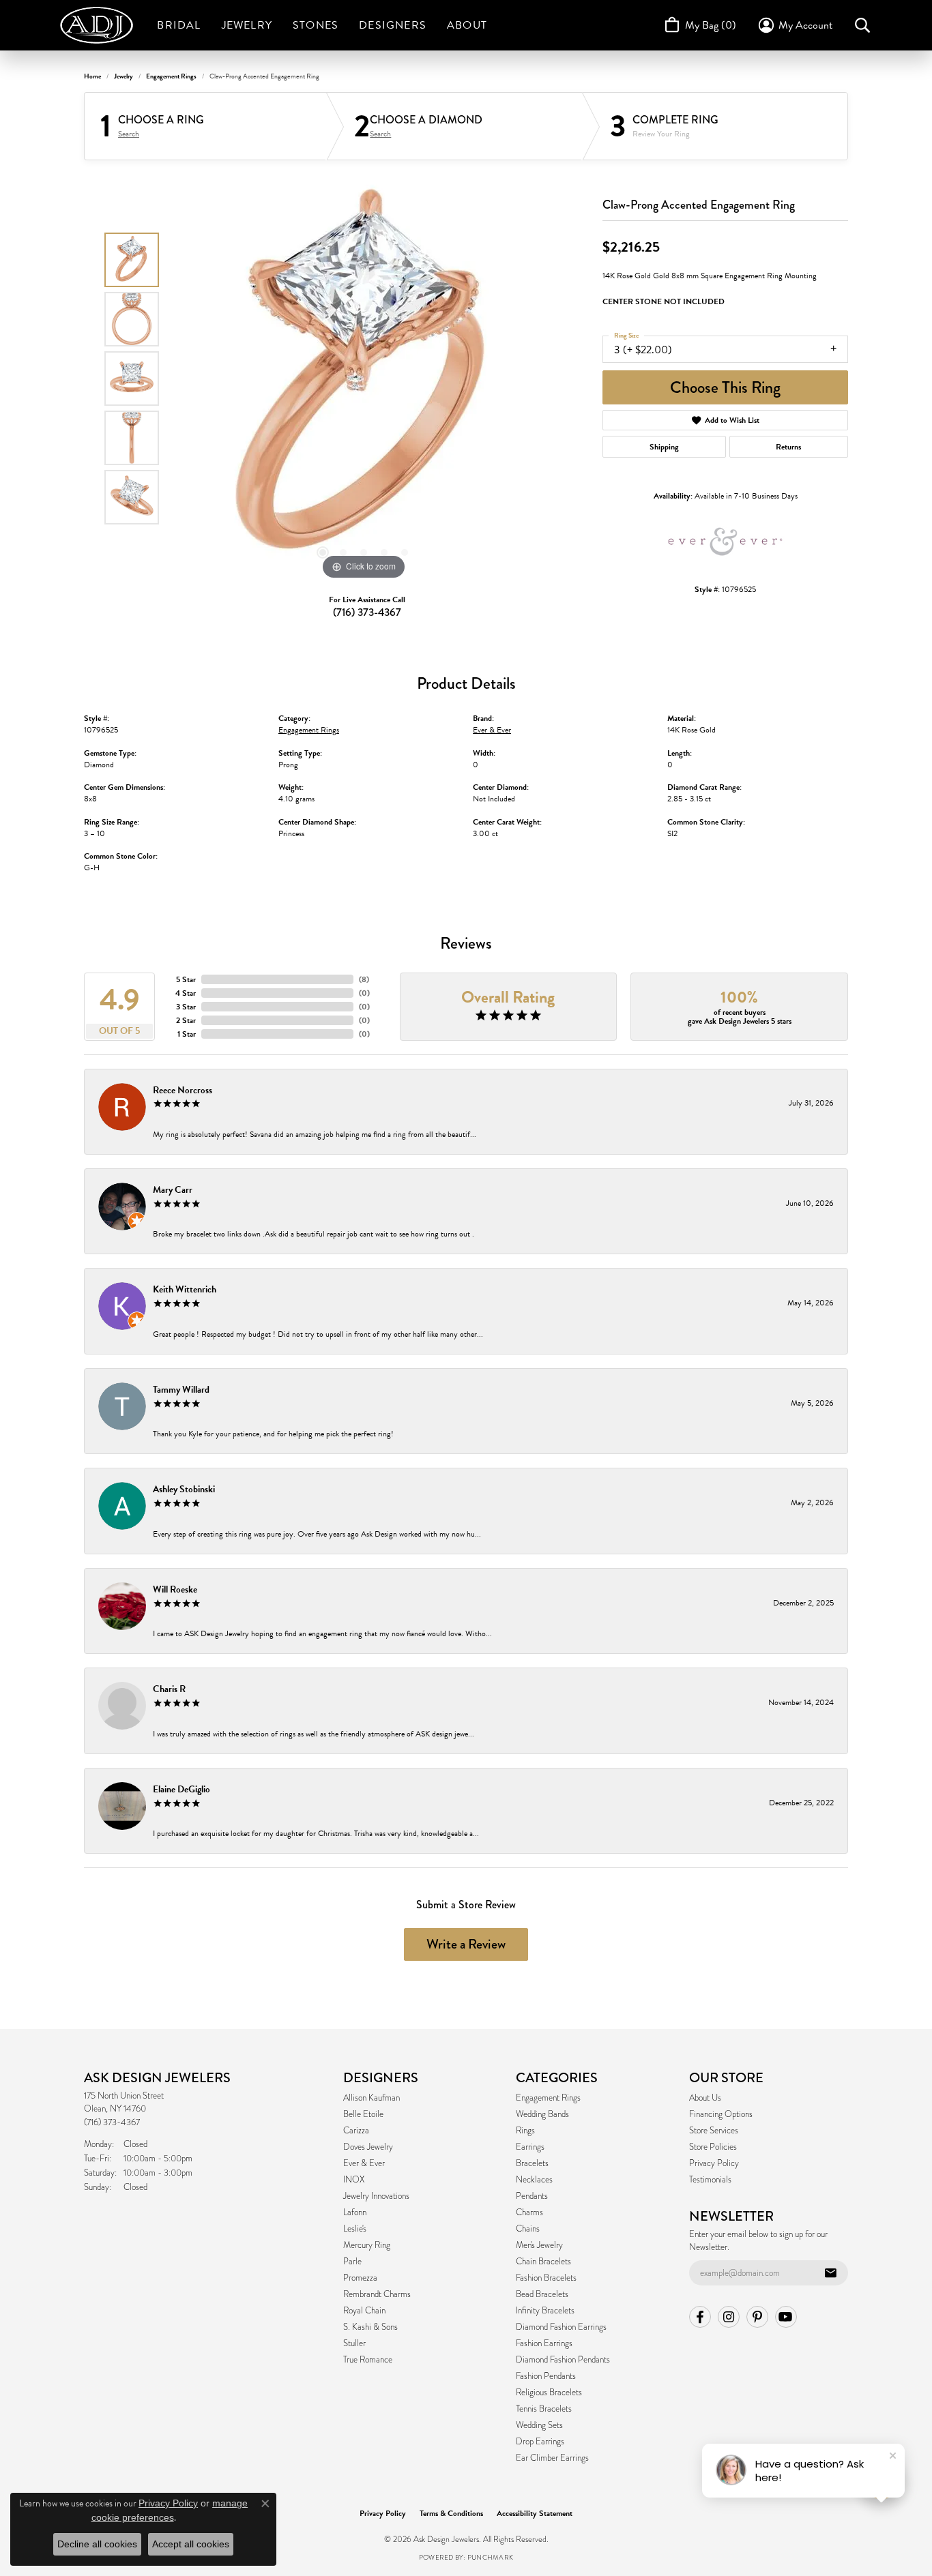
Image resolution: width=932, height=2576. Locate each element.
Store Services (714, 2131)
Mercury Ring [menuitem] (367, 2245)
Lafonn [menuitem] (355, 2212)
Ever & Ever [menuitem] (364, 2163)
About (467, 25)
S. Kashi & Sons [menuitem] (370, 2327)
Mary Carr (173, 1190)
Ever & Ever (492, 730)
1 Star (187, 1034)
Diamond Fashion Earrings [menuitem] (561, 2327)
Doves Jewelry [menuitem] (368, 2147)
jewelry (123, 76)
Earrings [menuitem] (530, 2147)
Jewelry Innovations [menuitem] (376, 2196)
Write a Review (466, 1944)
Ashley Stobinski (184, 1489)
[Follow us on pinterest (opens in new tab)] (757, 2317)
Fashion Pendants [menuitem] (546, 2376)
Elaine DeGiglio (181, 1789)
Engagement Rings (171, 76)
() (364, 979)
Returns (788, 447)
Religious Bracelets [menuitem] (549, 2393)
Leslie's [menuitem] (355, 2229)
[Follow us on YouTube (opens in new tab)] (786, 2317)
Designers (393, 25)
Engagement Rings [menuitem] (548, 2098)
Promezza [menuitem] (360, 2278)
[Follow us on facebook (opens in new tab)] (700, 2317)
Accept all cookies (191, 2544)
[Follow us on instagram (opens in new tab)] (729, 2317)
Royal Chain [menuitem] (364, 2311)
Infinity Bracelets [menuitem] (545, 2311)
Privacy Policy (714, 2163)
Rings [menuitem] (525, 2131)
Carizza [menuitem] (356, 2131)
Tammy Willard (181, 1390)
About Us (705, 2098)
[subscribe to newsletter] (830, 2273)
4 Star (186, 993)
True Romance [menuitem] (368, 2360)
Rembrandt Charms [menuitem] (377, 2294)
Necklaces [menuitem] (534, 2180)
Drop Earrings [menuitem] (540, 2442)
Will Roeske (175, 1589)
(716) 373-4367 (367, 612)
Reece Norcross (183, 1090)
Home (92, 76)
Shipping (664, 447)
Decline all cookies (97, 2544)
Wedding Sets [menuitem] (539, 2425)
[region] (364, 379)
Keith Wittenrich (185, 1289)
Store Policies (713, 2147)
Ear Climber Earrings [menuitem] (552, 2458)
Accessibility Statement (535, 2513)
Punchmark (490, 2557)
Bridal (179, 25)
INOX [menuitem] (354, 2180)
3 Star (186, 1007)
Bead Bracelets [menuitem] (542, 2294)
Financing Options (721, 2114)
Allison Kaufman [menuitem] (372, 2098)
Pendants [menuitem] (532, 2196)
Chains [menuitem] (528, 2229)
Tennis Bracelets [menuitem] (544, 2409)
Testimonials (710, 2180)
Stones (316, 25)
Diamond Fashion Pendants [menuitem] (563, 2360)
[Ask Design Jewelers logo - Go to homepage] (103, 25)
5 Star (186, 979)
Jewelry (247, 25)
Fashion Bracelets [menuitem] (546, 2278)
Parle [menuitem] (352, 2262)
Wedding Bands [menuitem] (542, 2114)
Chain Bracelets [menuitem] (543, 2262)
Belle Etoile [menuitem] (363, 2114)
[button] (323, 552)
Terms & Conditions (451, 2513)
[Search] (862, 25)
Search (129, 134)
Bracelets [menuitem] (532, 2163)
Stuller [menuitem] (354, 2343)
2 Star (186, 1020)
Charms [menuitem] (529, 2212)
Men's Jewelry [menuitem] (539, 2245)
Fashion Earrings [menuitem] (544, 2343)
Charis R (169, 1689)
